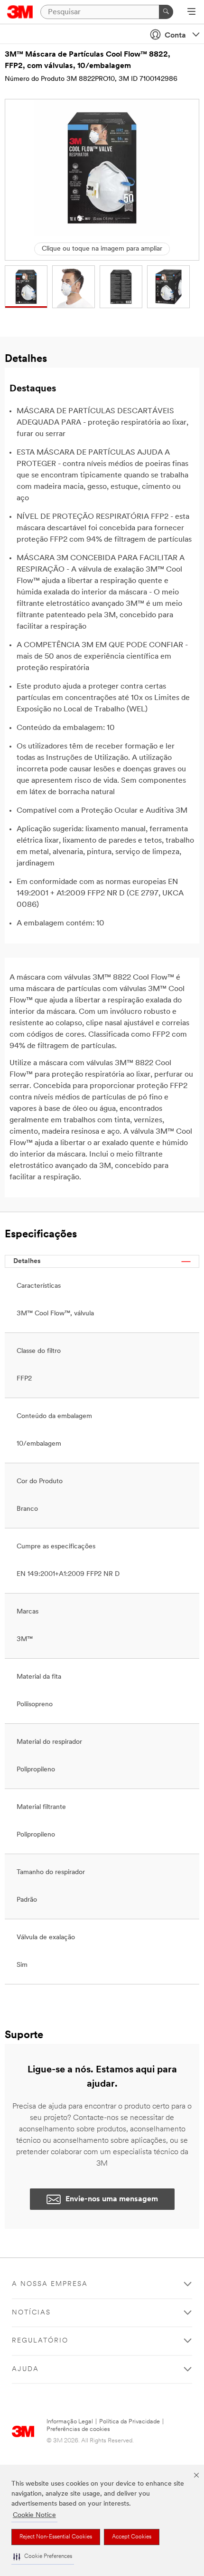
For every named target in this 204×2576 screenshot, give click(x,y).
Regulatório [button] (40, 2341)
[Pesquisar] (166, 12)
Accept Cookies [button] (132, 2537)
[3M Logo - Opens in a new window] (20, 12)
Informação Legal (70, 2422)
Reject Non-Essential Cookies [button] (56, 2537)
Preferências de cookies (78, 2429)
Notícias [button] (31, 2313)
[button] (43, 2557)
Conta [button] (175, 36)
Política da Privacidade (130, 2422)
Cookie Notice (34, 2515)
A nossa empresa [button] (50, 2284)
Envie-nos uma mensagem (112, 2199)
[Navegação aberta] (191, 12)
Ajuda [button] (25, 2369)
